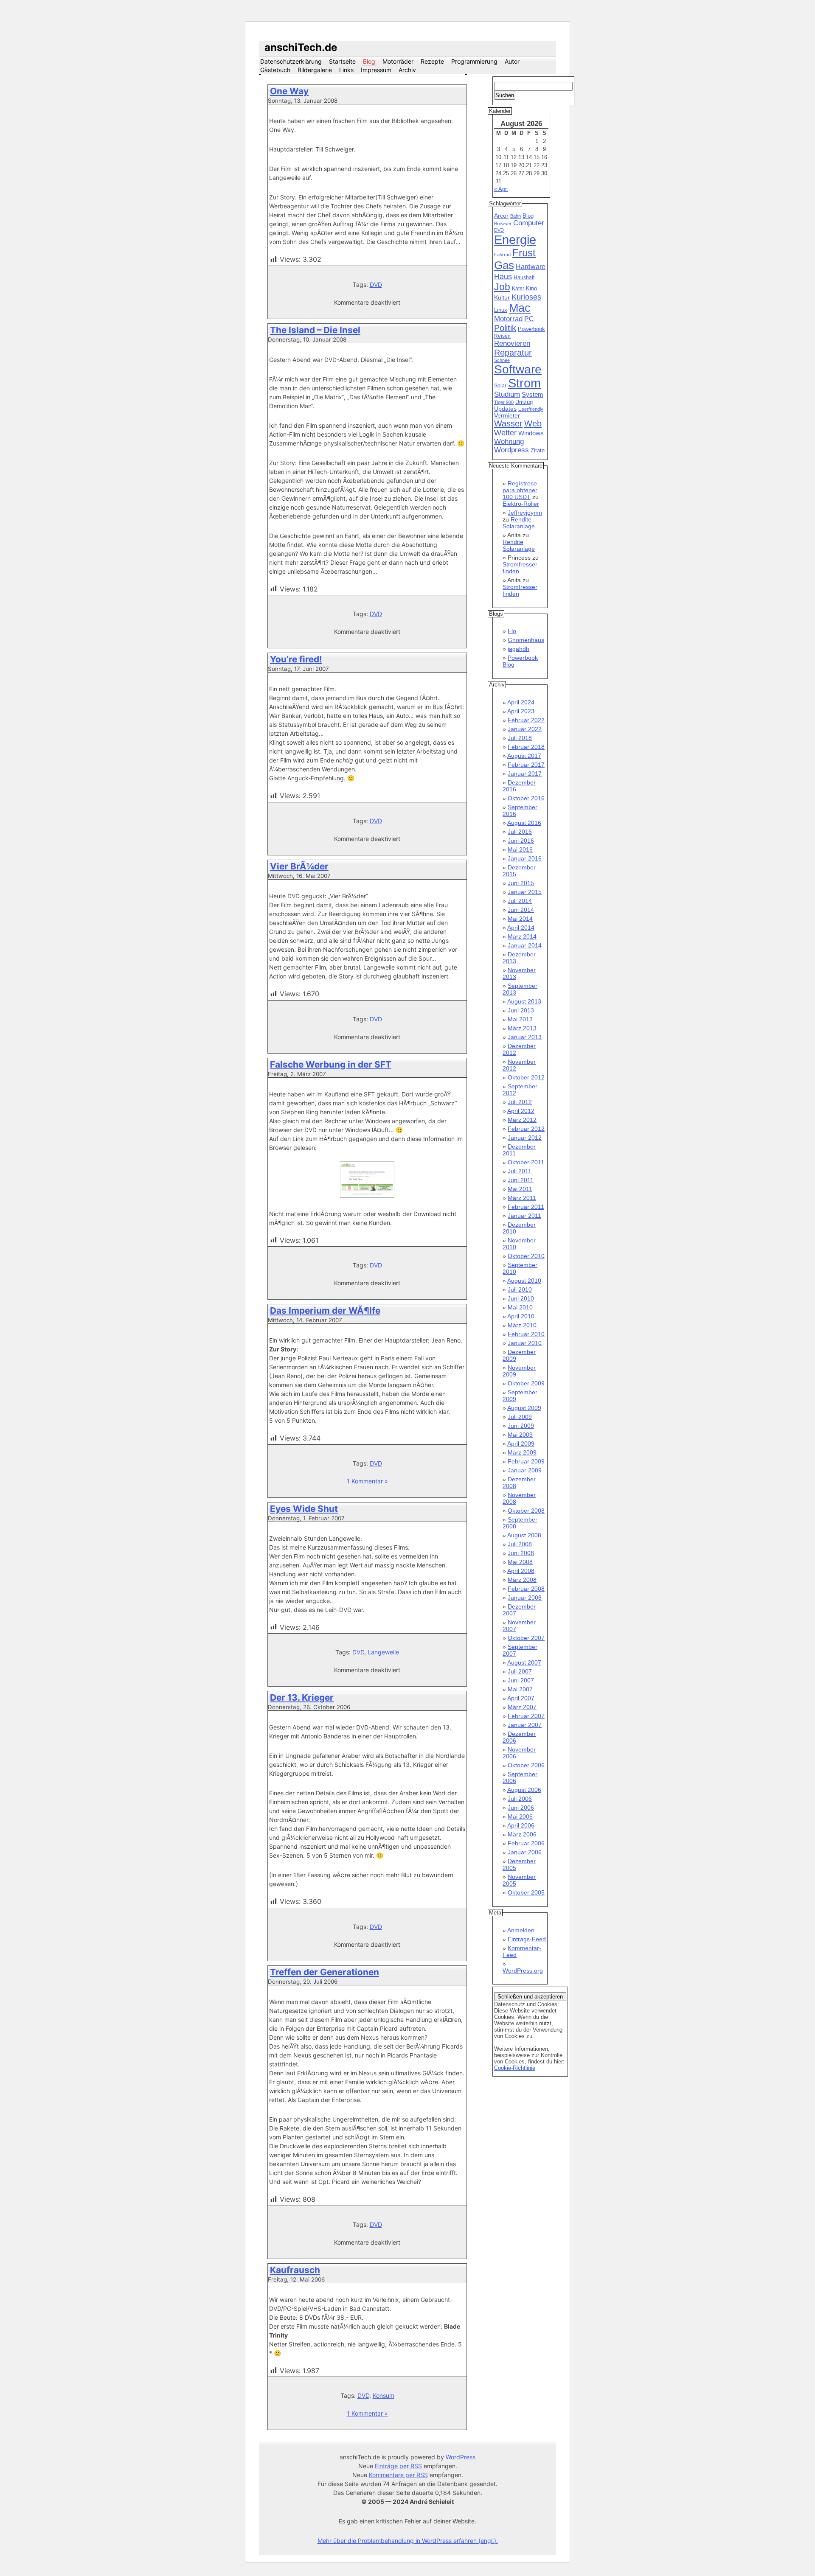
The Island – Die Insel (315, 330)
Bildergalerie (315, 70)
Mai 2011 (520, 1189)
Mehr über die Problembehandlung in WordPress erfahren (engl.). (408, 2541)
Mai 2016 (520, 849)
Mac (520, 308)
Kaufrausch (295, 2270)
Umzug (524, 402)
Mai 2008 (520, 1562)
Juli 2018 (520, 738)
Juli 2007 (520, 1671)
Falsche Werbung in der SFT (331, 1064)
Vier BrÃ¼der (299, 866)
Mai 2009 (520, 1435)
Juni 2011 (521, 1180)
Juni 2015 (521, 883)
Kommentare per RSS (398, 2475)
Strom (524, 383)
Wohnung (509, 441)
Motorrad (508, 319)
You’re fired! (296, 659)
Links (346, 70)
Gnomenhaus (526, 640)
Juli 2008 (520, 1544)
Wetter (505, 433)
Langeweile (383, 1652)
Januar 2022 (525, 729)
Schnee (502, 360)
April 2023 (521, 711)
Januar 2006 (525, 1852)
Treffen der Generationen (325, 1972)
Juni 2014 (521, 910)
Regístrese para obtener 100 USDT (520, 490)
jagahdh (519, 649)
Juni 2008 (521, 1553)
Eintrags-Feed (527, 1939)
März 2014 (522, 936)
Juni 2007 (521, 1680)
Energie (515, 240)
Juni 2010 (521, 1298)
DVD (376, 285)
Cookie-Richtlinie (515, 2068)
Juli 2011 (520, 1171)
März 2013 (522, 1028)
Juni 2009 (521, 1426)
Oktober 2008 (526, 1511)
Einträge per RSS (398, 2466)
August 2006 (524, 1790)
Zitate (538, 451)
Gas (504, 265)
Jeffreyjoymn (525, 513)
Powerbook (531, 329)
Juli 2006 (520, 1799)
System (533, 394)
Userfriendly (531, 409)
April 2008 (521, 1571)
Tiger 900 (504, 402)
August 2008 (524, 1535)
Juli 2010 (520, 1289)
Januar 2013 (525, 1037)
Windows (531, 433)
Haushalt (524, 278)
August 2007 (524, 1662)
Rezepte (432, 61)
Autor (512, 61)
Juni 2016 (521, 841)
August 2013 (524, 1001)
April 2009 (521, 1444)
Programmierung (474, 61)
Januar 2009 (525, 1470)
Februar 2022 (526, 720)
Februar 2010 (526, 1334)
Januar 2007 (525, 1725)
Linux (501, 310)
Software (518, 369)
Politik (505, 328)
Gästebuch (275, 70)
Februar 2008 (526, 1589)
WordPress (461, 2457)
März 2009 (522, 1452)
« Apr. (501, 189)
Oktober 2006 (526, 1765)
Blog (369, 61)
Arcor (501, 216)
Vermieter (507, 415)
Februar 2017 (526, 765)
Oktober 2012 (526, 1077)
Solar (500, 386)
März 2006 (522, 1834)
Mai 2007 (520, 1689)
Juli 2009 (520, 1417)
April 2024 (521, 702)
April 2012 (521, 1111)
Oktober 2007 (526, 1638)
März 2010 (522, 1325)
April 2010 (521, 1316)
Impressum (376, 70)
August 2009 (524, 1408)
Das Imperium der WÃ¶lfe (325, 1310)
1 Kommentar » (367, 1481)
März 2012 (522, 1120)
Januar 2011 (524, 1216)
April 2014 (521, 928)
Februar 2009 (526, 1461)
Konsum (384, 2395)
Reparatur (513, 353)
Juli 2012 (520, 1102)
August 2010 (524, 1281)
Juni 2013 (521, 1010)
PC (529, 319)
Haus (503, 276)
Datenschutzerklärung (291, 61)
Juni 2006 (521, 1808)
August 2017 (524, 756)
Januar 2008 (525, 1598)
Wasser (508, 423)
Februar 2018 (526, 747)
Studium (507, 394)
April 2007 (521, 1698)
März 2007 (522, 1707)
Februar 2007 (526, 1716)
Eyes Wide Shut (304, 1509)
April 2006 (521, 1825)
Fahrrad (502, 255)
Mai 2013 (520, 1019)
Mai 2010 (520, 1307)
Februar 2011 (526, 1207)
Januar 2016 (525, 858)
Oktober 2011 (526, 1162)
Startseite (342, 61)
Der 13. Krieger (302, 1697)
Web (533, 423)
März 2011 (522, 1198)
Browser (503, 224)
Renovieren (512, 343)
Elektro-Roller (521, 504)
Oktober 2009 (526, 1383)
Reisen (502, 336)
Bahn (516, 216)
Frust (524, 253)
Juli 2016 (520, 832)
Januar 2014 (525, 945)
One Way (289, 91)
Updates (505, 409)
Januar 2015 (525, 892)
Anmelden (521, 1930)
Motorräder (398, 61)
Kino (531, 289)
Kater (518, 289)
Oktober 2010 (526, 1256)
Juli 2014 (520, 901)
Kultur (502, 297)
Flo (512, 631)
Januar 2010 (525, 1343)
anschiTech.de (301, 47)
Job (502, 287)
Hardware (531, 267)
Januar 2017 (525, 774)
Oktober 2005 (526, 1892)
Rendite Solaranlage (519, 523)
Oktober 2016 (526, 798)
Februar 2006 (526, 1843)
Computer (529, 223)
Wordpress (511, 450)
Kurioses (526, 297)
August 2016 (524, 823)
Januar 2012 (525, 1138)
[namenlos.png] (367, 1196)
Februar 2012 (526, 1129)
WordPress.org (523, 1971)
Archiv (407, 70)
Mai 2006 (520, 1816)
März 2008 (522, 1580)
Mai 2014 (520, 919)
